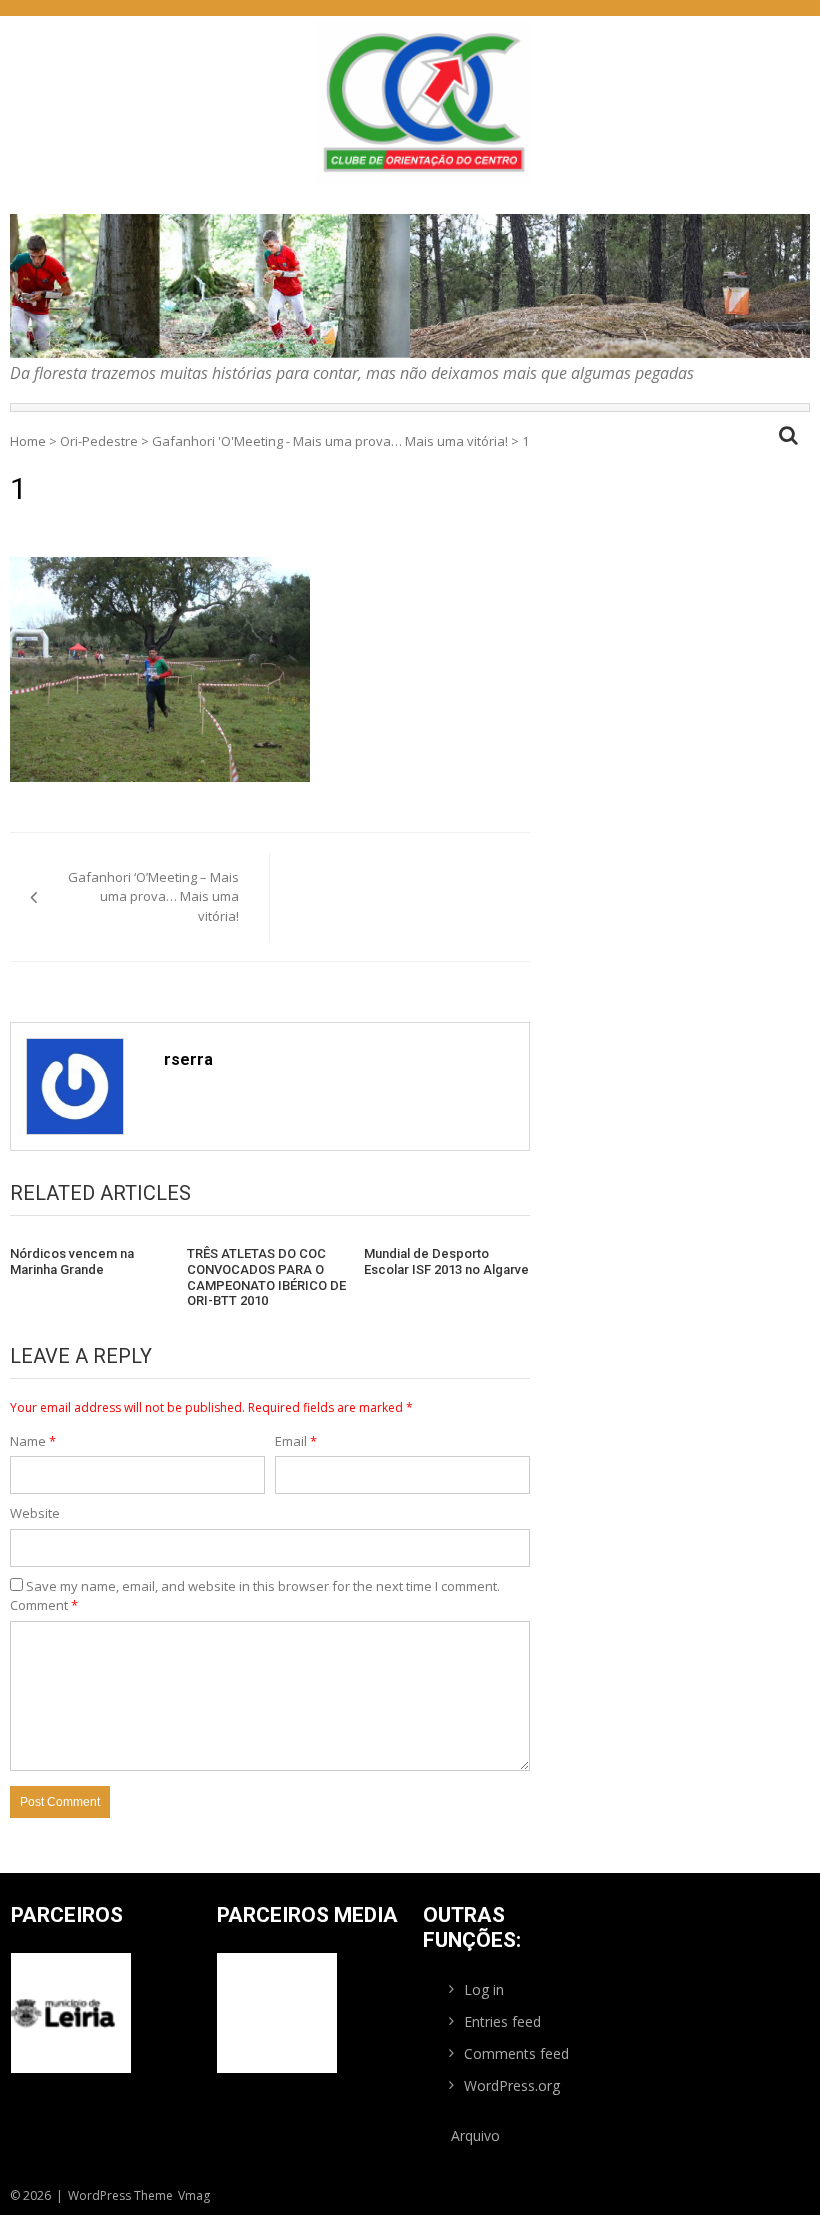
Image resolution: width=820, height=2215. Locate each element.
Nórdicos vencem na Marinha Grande (72, 1261)
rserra (188, 1059)
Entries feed (502, 2021)
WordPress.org (512, 2085)
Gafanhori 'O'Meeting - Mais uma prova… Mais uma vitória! (330, 441)
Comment (44, 1605)
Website (35, 1513)
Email (296, 1441)
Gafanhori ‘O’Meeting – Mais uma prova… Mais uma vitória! (153, 896)
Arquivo (475, 2135)
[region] (410, 286)
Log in (484, 1989)
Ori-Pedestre (99, 441)
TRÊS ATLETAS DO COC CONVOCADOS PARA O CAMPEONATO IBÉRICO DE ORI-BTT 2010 (266, 1277)
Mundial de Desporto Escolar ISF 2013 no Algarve (446, 1261)
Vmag (194, 2195)
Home (28, 441)
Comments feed (516, 2053)
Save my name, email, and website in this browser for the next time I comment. (263, 1586)
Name (33, 1441)
